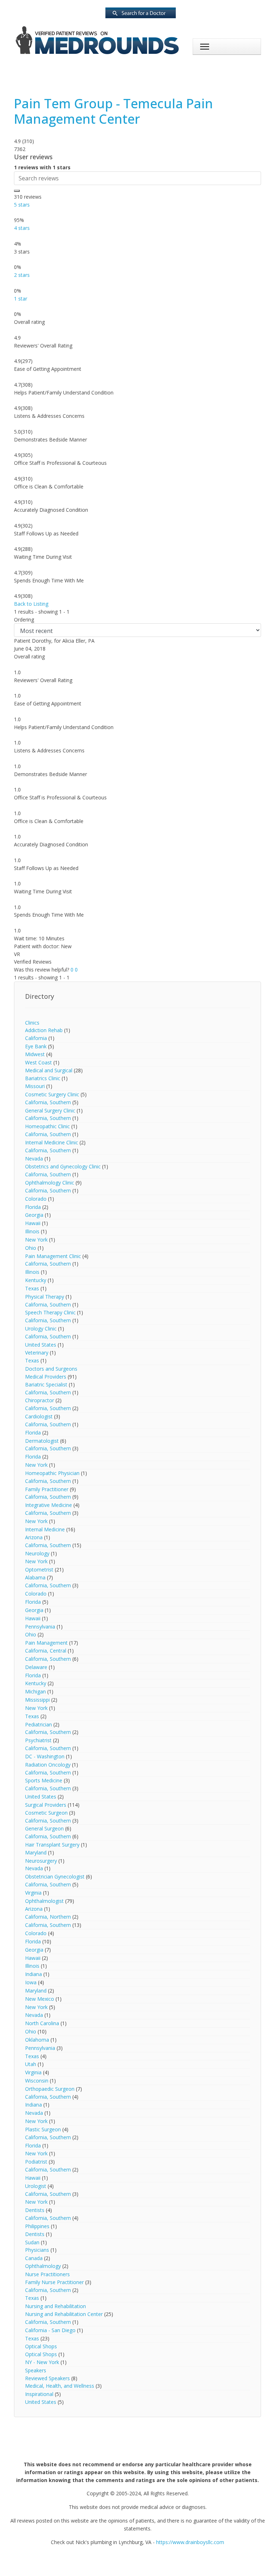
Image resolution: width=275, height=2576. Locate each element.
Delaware (36, 1667)
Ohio (31, 1248)
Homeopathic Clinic (47, 1126)
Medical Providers (46, 1377)
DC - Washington (45, 1756)
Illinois (32, 1231)
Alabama (35, 1577)
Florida (33, 1207)
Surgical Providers (46, 1805)
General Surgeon (44, 1828)
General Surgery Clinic (50, 1110)
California (36, 1038)
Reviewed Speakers (47, 2378)
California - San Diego (50, 2330)
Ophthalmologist (44, 1901)
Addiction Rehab (44, 1030)
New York (36, 1240)
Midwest (35, 1054)
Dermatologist (42, 1441)
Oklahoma (37, 2040)
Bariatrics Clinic (43, 1078)
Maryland (36, 1852)
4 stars (22, 228)
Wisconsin (37, 2081)
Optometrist (39, 1570)
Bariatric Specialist (46, 1384)
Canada (34, 2258)
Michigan (35, 1691)
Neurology (37, 1553)
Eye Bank (36, 1046)
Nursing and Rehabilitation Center (64, 2314)
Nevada (34, 1159)
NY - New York (42, 2362)
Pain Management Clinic (53, 1256)
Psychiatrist (38, 1740)
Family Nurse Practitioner (54, 2282)
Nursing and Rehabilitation (56, 2306)
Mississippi (37, 1700)
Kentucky (36, 1280)
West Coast (38, 1062)
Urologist (36, 2186)
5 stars (22, 205)
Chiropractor (40, 1400)
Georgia (34, 1215)
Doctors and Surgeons (51, 1369)
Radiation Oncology (48, 1765)
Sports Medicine (44, 1780)
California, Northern (48, 1917)
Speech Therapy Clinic (50, 1312)
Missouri (35, 1086)
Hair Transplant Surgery (52, 1845)
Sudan (32, 2242)
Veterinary (37, 1353)
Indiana (33, 1974)
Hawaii (33, 1223)
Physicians (37, 2250)
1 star (21, 299)
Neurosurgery (41, 1861)
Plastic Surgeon (43, 2129)
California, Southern (48, 1102)
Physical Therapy (45, 1297)
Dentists (35, 2210)
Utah (31, 2064)
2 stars (22, 275)
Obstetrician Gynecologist (55, 1877)
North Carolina (42, 2023)
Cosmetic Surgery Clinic (52, 1094)
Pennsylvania (40, 1627)
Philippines (37, 2226)
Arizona (34, 1537)
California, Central (46, 1651)
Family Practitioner (47, 1489)
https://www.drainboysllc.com (190, 2542)
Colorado (36, 1199)
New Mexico (40, 1999)
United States (41, 1345)
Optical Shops (41, 2346)
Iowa (31, 1982)
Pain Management (46, 1643)
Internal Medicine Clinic (52, 1142)
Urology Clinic (41, 1329)
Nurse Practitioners (47, 2274)
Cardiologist (39, 1416)
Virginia (33, 1893)
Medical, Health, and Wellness (60, 2386)
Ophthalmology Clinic (50, 1183)
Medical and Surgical (49, 1070)
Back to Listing (31, 604)
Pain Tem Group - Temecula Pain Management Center (114, 111)
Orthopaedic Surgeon (50, 2089)
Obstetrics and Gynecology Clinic (63, 1166)
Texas (32, 1288)
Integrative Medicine (49, 1505)
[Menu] (205, 47)
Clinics (32, 1023)
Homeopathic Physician (53, 1473)
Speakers (36, 2370)
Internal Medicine (45, 1529)
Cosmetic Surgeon (46, 1813)
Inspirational (39, 2394)
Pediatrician (38, 1724)
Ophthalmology (43, 2266)
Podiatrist (36, 2162)
